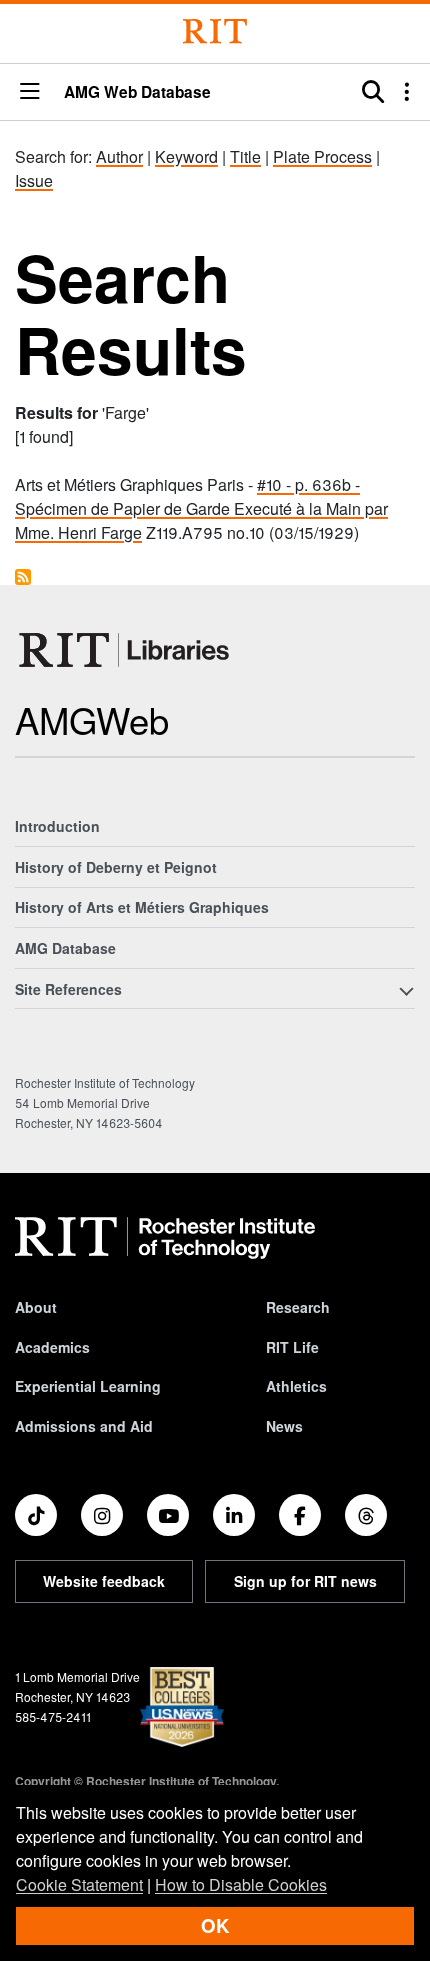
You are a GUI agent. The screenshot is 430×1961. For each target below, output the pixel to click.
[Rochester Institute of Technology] (215, 31)
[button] (30, 92)
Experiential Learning (88, 1386)
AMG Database (65, 948)
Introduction (57, 826)
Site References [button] (68, 989)
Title (245, 156)
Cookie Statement (79, 1884)
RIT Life (292, 1347)
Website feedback (104, 1581)
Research (298, 1307)
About (36, 1307)
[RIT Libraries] (126, 650)
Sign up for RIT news (305, 1581)
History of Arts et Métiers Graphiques (142, 907)
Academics (52, 1347)
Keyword (186, 156)
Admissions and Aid (84, 1426)
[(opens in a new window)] (36, 1515)
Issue (34, 180)
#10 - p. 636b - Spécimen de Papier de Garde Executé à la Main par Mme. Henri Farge (201, 508)
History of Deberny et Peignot (116, 867)
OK (215, 1925)
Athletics (296, 1386)
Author (119, 156)
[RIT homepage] (165, 1238)
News (284, 1426)
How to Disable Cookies (241, 1884)
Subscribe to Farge (23, 577)
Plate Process (322, 156)
